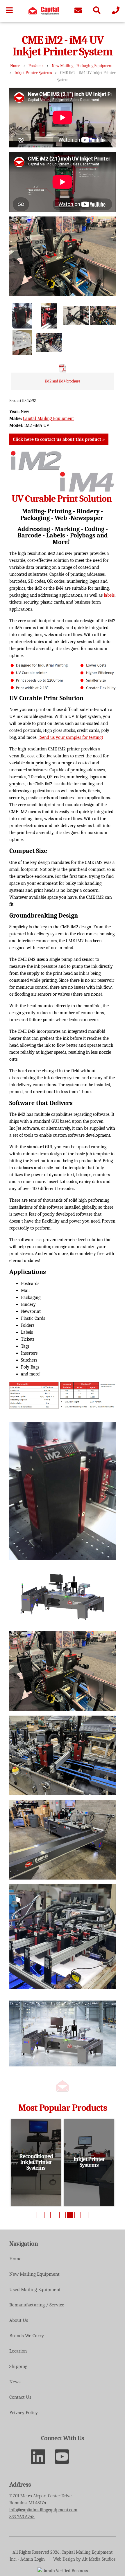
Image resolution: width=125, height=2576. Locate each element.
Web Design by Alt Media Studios (84, 2559)
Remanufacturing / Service (37, 2305)
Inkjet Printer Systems (33, 73)
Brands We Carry (27, 2336)
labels (109, 595)
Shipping (18, 2366)
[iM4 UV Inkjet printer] (103, 316)
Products (36, 66)
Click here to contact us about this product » (59, 439)
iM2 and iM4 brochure (63, 381)
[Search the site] (97, 11)
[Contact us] (78, 11)
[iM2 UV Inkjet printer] (76, 316)
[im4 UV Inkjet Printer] (22, 343)
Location (18, 2351)
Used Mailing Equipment (35, 2289)
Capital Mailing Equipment (48, 418)
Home (15, 66)
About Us (19, 2320)
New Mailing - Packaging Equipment (82, 66)
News (15, 2382)
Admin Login (33, 2559)
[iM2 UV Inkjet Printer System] (22, 316)
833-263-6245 (22, 2517)
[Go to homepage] (44, 13)
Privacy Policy (24, 2412)
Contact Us (20, 2397)
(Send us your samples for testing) (71, 737)
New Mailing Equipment (34, 2274)
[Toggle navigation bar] (9, 11)
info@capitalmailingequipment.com (43, 2510)
